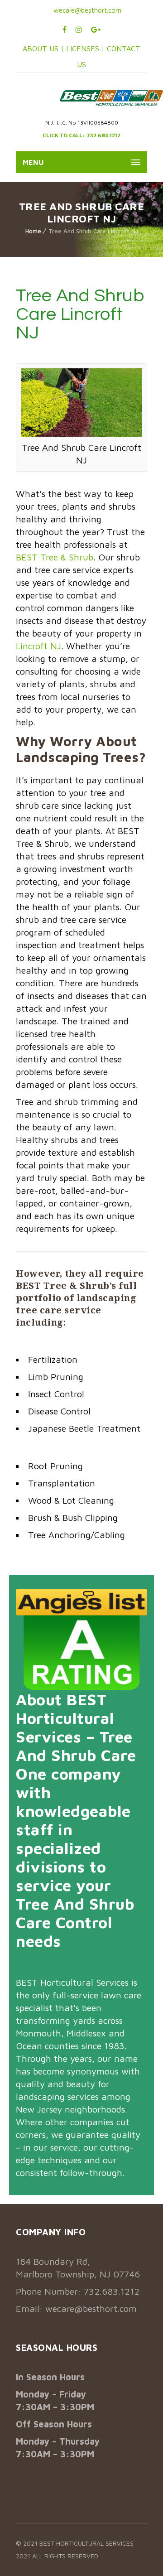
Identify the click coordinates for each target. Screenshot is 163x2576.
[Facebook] (65, 29)
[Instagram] (79, 29)
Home (33, 231)
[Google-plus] (96, 29)
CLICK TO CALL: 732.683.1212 (81, 135)
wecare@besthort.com (86, 10)
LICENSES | (86, 48)
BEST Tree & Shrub (55, 557)
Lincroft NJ (38, 646)
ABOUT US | (43, 48)
